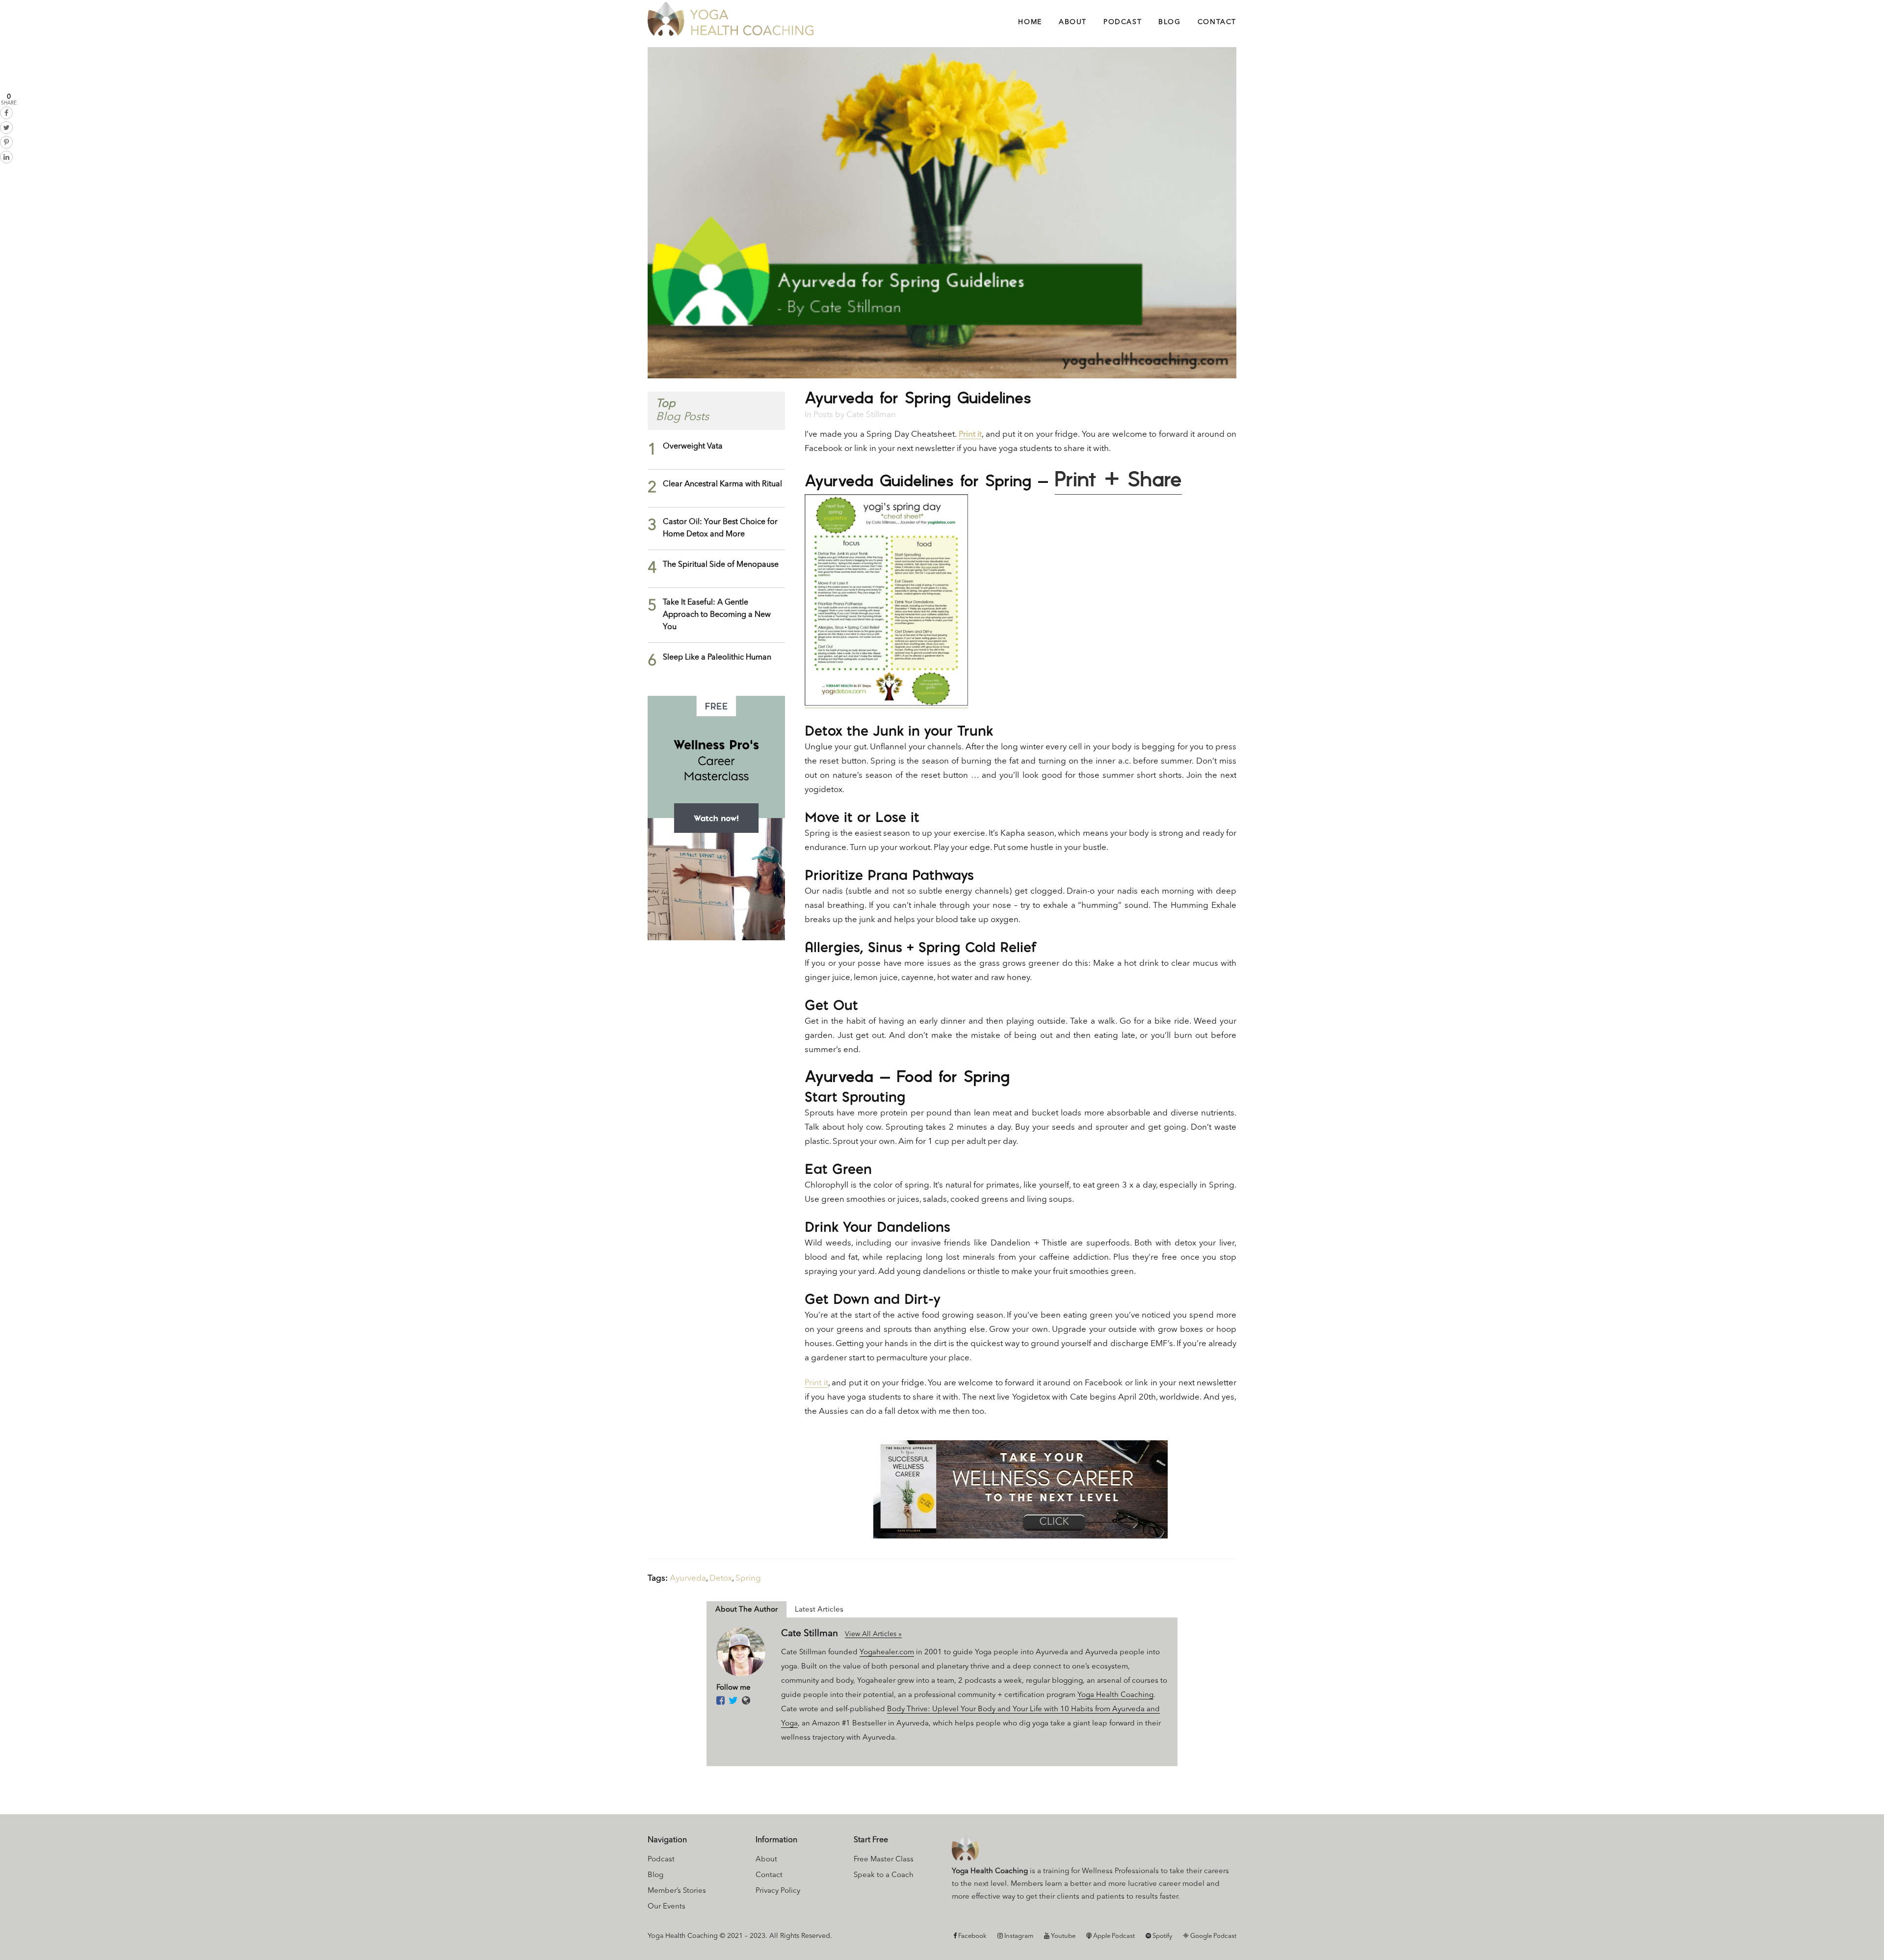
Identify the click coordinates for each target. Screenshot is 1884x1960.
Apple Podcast (1113, 1936)
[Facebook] (720, 1701)
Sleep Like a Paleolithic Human (717, 658)
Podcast (661, 1860)
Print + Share (1118, 480)
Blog (655, 1875)
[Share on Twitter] (6, 128)
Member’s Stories (677, 1891)
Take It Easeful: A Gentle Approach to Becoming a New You (717, 615)
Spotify (1162, 1936)
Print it (970, 435)
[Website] (746, 1701)
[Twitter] (733, 1701)
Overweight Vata (693, 447)
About (766, 1860)
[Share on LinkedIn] (6, 157)
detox (721, 1578)
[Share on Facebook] (6, 113)
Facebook (972, 1936)
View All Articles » (873, 1634)
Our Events (667, 1907)
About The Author (746, 1610)
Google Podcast (1213, 1936)
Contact (769, 1875)
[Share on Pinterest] (6, 142)
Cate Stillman (871, 415)
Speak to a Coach (884, 1875)
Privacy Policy (778, 1891)
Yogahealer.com (887, 1653)
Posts (823, 415)
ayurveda (688, 1578)
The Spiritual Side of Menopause (721, 565)
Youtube (1062, 1936)
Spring (748, 1578)
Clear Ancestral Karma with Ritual (722, 484)
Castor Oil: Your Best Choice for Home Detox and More (720, 528)
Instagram (1018, 1936)
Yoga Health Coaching (1115, 1695)
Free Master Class (884, 1860)
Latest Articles (819, 1610)
